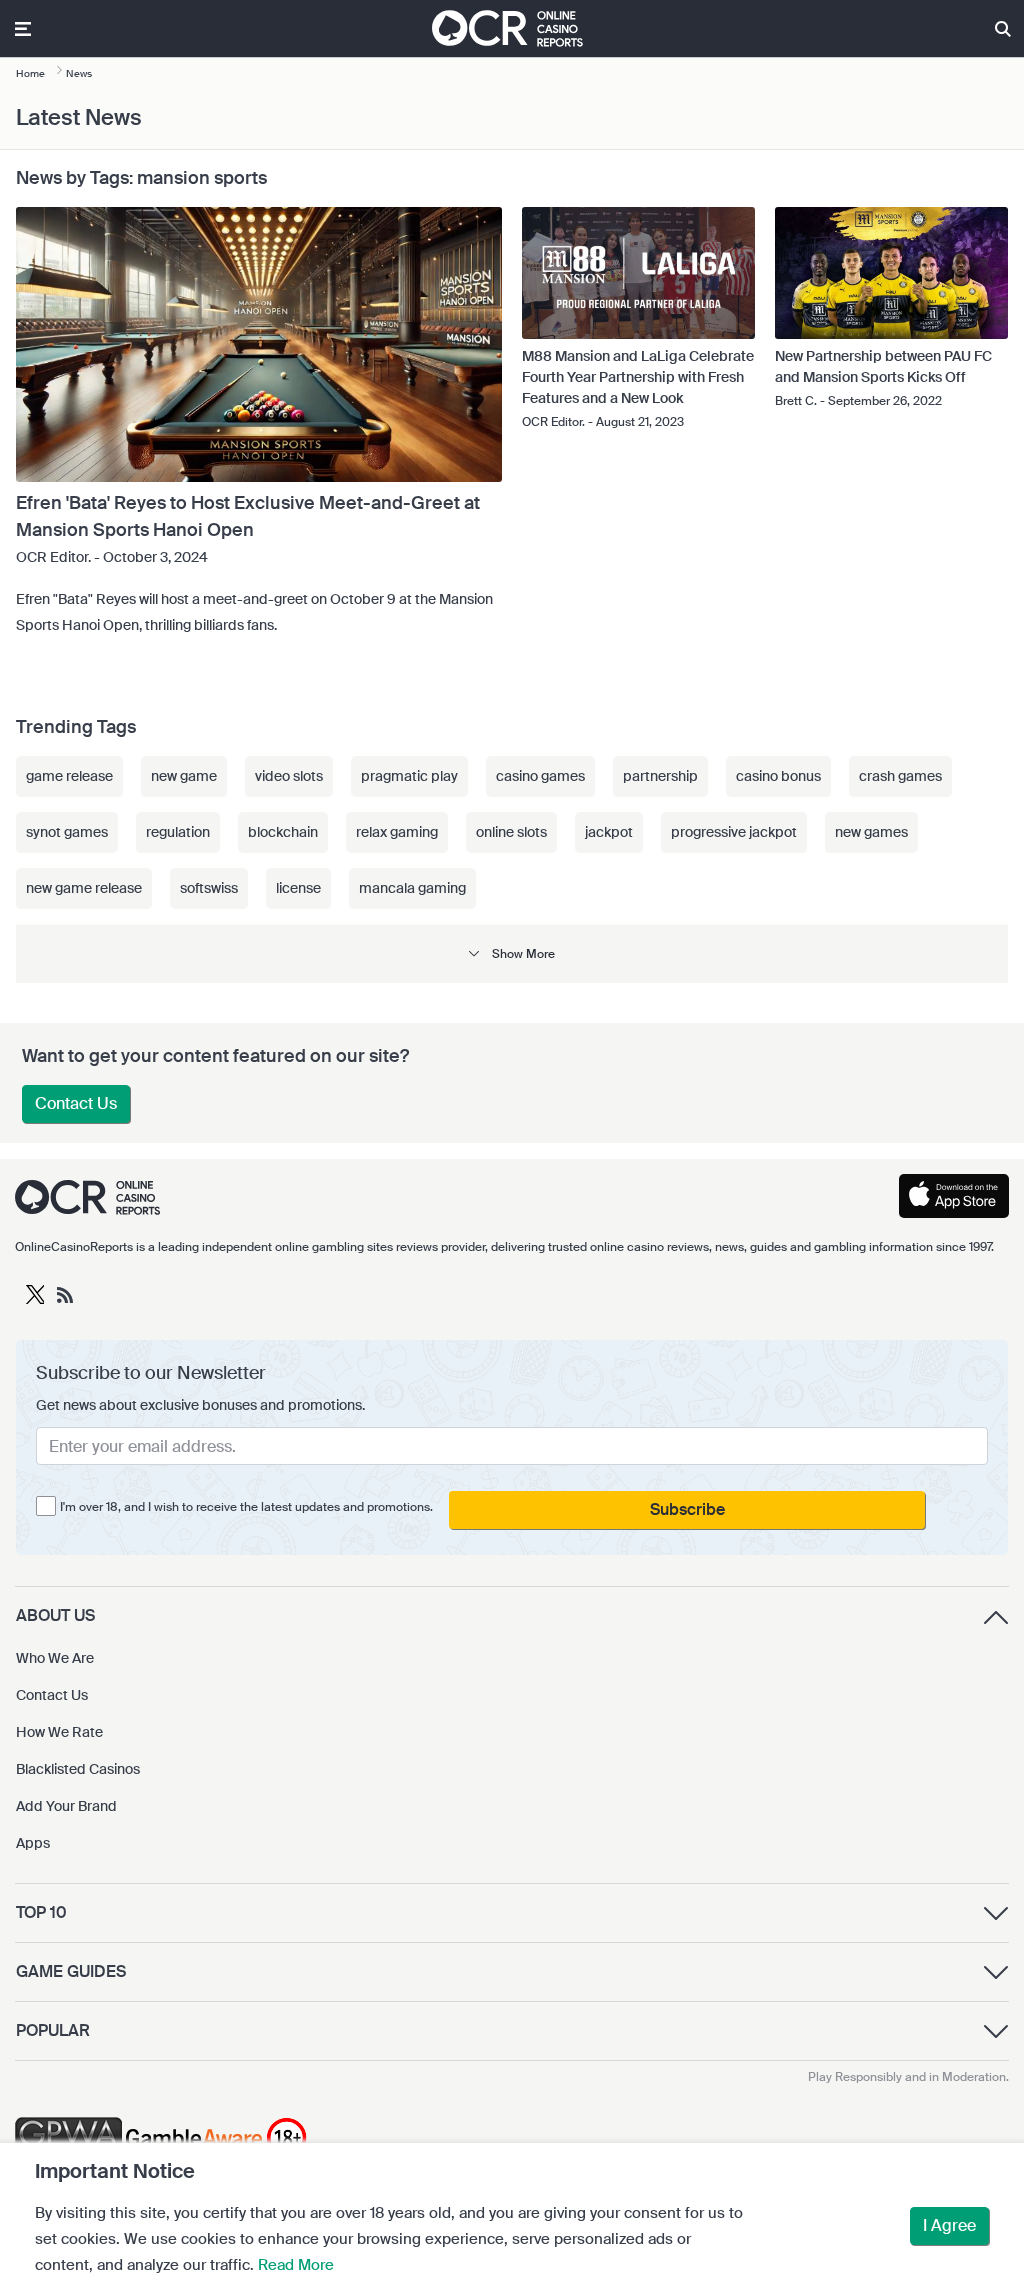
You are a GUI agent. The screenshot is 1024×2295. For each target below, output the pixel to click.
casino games (540, 776)
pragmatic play (409, 776)
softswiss (209, 888)
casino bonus (778, 776)
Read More (296, 2265)
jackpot (609, 832)
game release (69, 776)
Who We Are (55, 1658)
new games (871, 832)
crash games (900, 776)
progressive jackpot (734, 832)
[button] (512, 953)
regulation (178, 832)
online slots (511, 832)
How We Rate (59, 1732)
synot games (67, 832)
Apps (33, 1843)
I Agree (949, 2225)
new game (184, 776)
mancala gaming (412, 888)
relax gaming (397, 832)
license (298, 888)
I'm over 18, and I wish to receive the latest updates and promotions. (246, 1507)
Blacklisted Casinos (78, 1769)
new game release (84, 888)
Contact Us (76, 1103)
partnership (660, 776)
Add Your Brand (66, 1806)
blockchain (283, 832)
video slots (289, 776)
